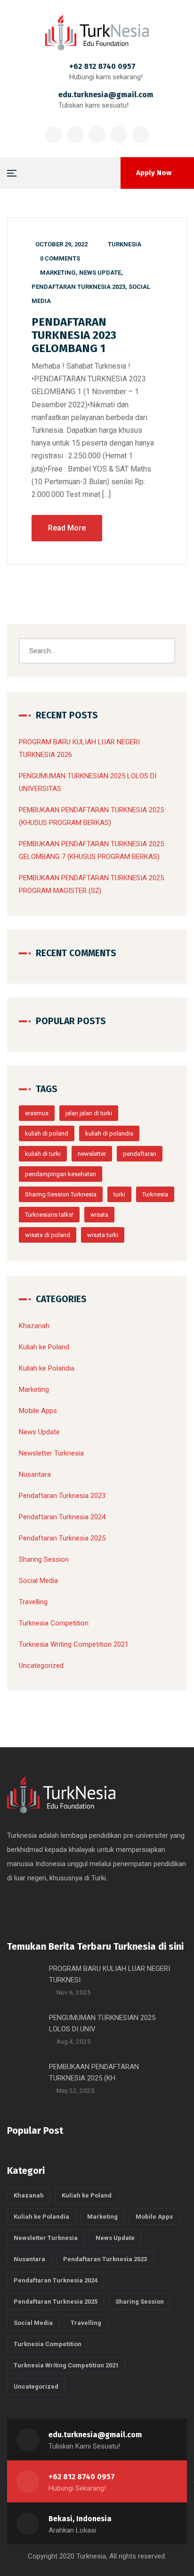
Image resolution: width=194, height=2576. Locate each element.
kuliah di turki (43, 1154)
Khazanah (34, 1326)
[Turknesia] (97, 32)
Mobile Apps (38, 1411)
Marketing (58, 273)
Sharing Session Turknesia (61, 1194)
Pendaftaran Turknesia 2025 (62, 1538)
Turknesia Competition (54, 1623)
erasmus (37, 1113)
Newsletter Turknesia (51, 1453)
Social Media (38, 1581)
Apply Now (154, 173)
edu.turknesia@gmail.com (106, 95)
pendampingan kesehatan (61, 1174)
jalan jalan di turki (89, 1113)
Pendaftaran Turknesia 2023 (78, 287)
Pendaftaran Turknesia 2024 (62, 1517)
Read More (67, 528)
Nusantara (35, 1474)
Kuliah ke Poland (44, 1347)
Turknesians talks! (49, 1215)
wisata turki (103, 1235)
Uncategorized (41, 1666)
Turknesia (125, 244)
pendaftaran (140, 1154)
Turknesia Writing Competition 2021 (74, 1644)
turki (119, 1194)
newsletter (92, 1154)
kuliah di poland (47, 1133)
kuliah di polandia (109, 1133)
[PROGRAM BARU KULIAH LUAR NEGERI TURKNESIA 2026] (24, 1980)
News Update (100, 273)
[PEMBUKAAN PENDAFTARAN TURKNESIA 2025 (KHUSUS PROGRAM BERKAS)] (24, 2079)
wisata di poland (48, 1235)
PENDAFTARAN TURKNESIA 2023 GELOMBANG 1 (74, 335)
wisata (99, 1215)
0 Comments (60, 258)
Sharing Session (44, 1559)
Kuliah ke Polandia (47, 1368)
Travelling (33, 1602)
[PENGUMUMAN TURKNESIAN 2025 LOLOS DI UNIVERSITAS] (24, 2029)
